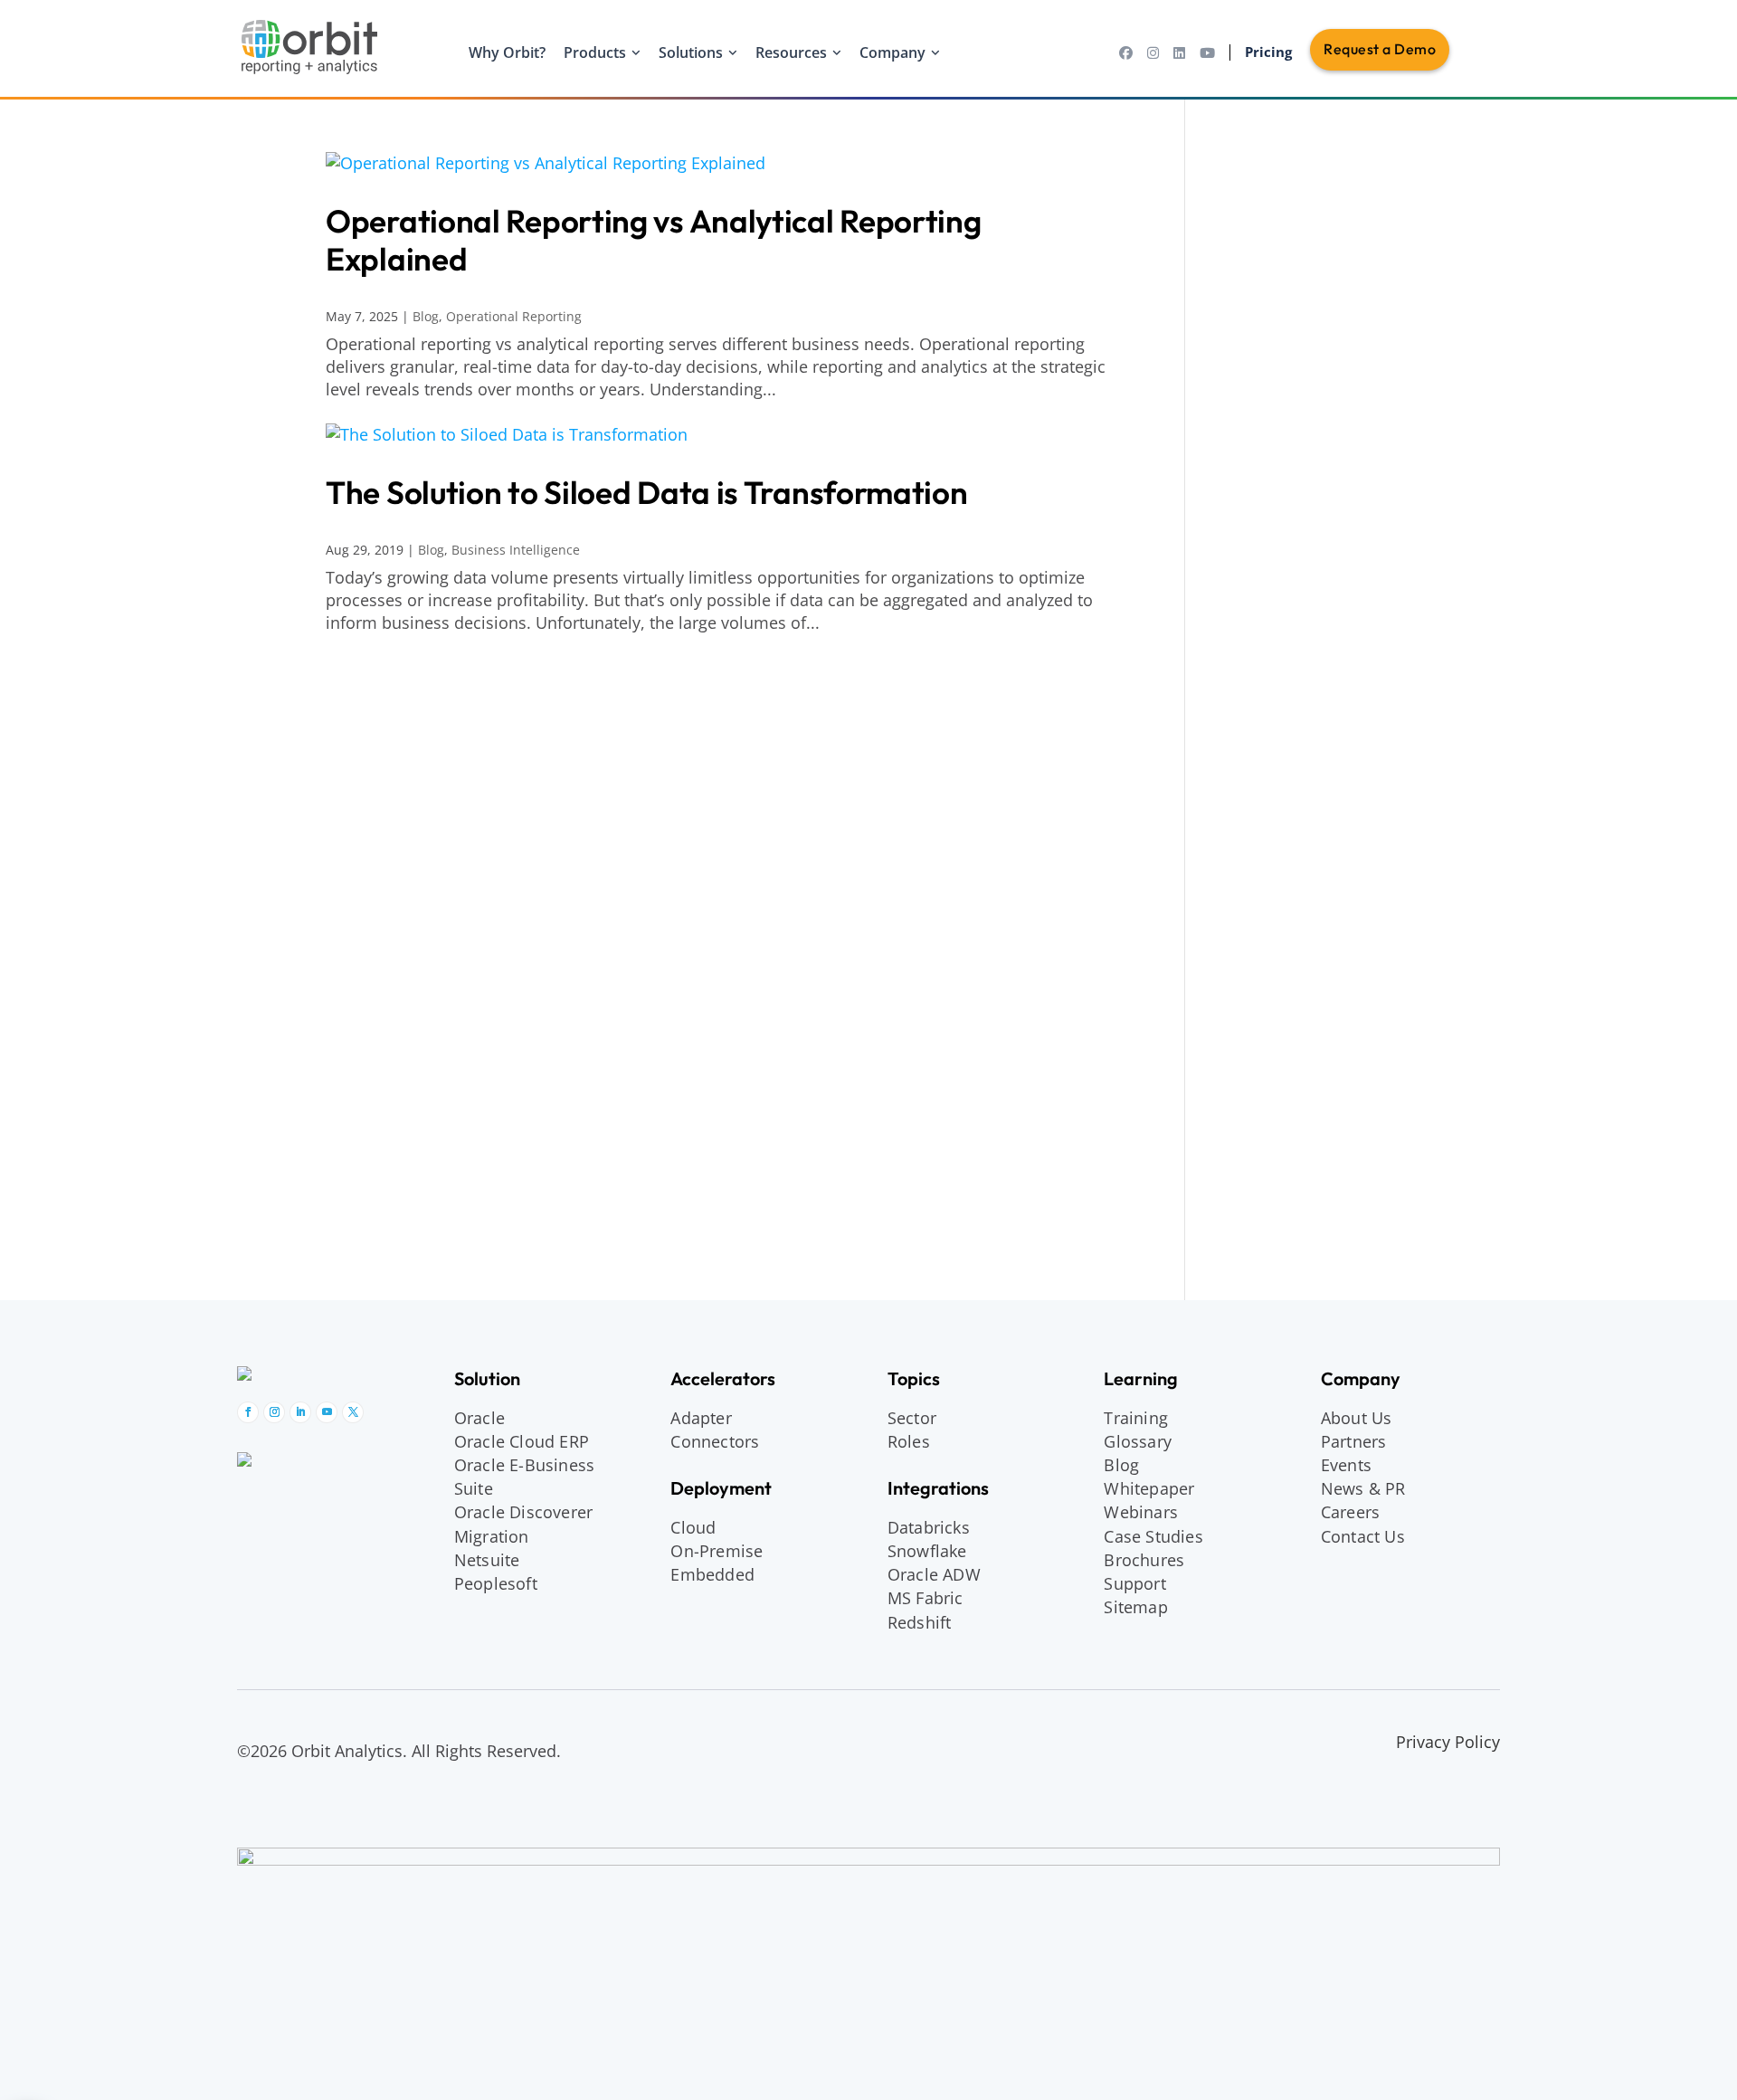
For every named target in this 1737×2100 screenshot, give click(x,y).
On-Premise (717, 1551)
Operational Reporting (514, 316)
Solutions (691, 52)
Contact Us (1363, 1536)
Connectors (715, 1441)
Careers (1350, 1512)
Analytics (1260, 233)
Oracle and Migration (1299, 929)
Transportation (1282, 863)
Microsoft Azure (1286, 588)
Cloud (693, 1527)
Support (1134, 1583)
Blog (426, 316)
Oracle (479, 1418)
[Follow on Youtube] (327, 1412)
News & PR (1256, 905)
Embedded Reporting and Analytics (1306, 368)
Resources (791, 52)
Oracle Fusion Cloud (1303, 1098)
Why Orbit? (507, 52)
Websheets (1268, 1235)
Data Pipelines (1281, 701)
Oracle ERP (1270, 1073)
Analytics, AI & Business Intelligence (1310, 199)
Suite (474, 1488)
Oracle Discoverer (523, 1512)
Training (1136, 1418)
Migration (492, 1536)
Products (595, 52)
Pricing (1268, 52)
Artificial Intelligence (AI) (1317, 258)
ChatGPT (1258, 307)
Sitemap (1135, 1607)
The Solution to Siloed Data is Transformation (647, 492)
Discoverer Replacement (1319, 952)
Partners (1354, 1441)
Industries (1256, 792)
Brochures (1144, 1560)
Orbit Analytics (1273, 1139)
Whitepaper (1149, 1488)
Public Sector (1276, 839)
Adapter (701, 1418)
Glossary (1138, 1441)
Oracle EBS (1270, 1049)
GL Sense (1261, 1211)
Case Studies (1153, 1536)
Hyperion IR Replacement (1276, 988)
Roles (909, 1441)
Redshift (920, 1622)
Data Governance (1291, 677)
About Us (1357, 1418)
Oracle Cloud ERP (522, 1441)
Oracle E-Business (524, 1465)
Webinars (1141, 1512)
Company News (1286, 1162)
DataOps (1259, 751)
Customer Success (1296, 1186)
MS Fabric (925, 1598)
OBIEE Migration (1288, 1024)
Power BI (1260, 452)
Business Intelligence (516, 550)
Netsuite (487, 1560)
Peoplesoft (496, 1583)
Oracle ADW (934, 1574)
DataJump (1263, 726)
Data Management (1289, 654)
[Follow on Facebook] (248, 1412)
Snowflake (1265, 613)
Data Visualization (1294, 331)
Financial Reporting (1299, 404)
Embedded (712, 1574)
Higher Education (1291, 814)
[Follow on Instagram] (274, 1412)
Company (892, 52)
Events (1346, 1465)
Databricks (1266, 564)
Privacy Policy (1448, 1742)
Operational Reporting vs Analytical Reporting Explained (654, 240)
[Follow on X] (353, 1412)
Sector (912, 1418)
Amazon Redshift (1290, 539)
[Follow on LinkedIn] (300, 1412)
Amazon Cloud (1271, 163)
